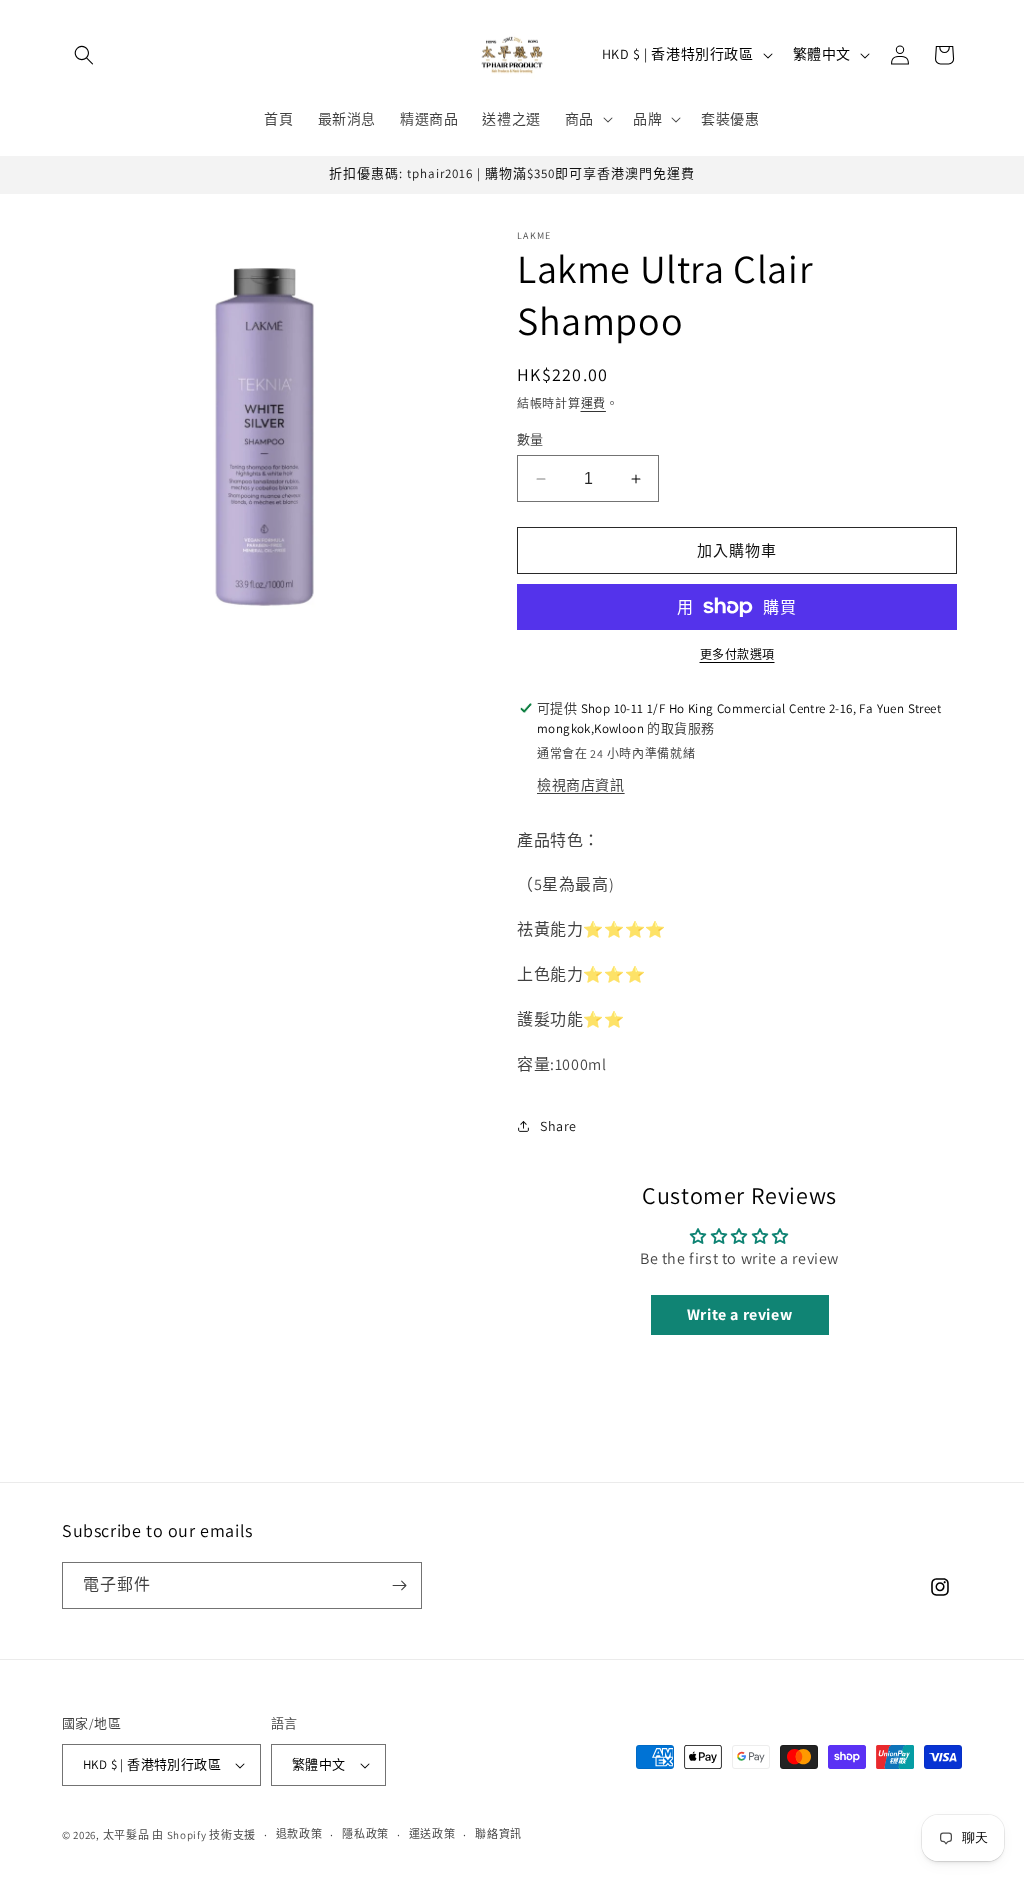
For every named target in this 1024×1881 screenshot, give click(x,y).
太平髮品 (126, 1835)
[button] (84, 55)
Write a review (739, 1314)
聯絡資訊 (498, 1834)
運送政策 (432, 1834)
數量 (530, 439)
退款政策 (299, 1834)
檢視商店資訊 (581, 785)
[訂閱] (399, 1585)
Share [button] (558, 1126)
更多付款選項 (737, 654)
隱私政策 (365, 1834)
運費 (593, 403)
